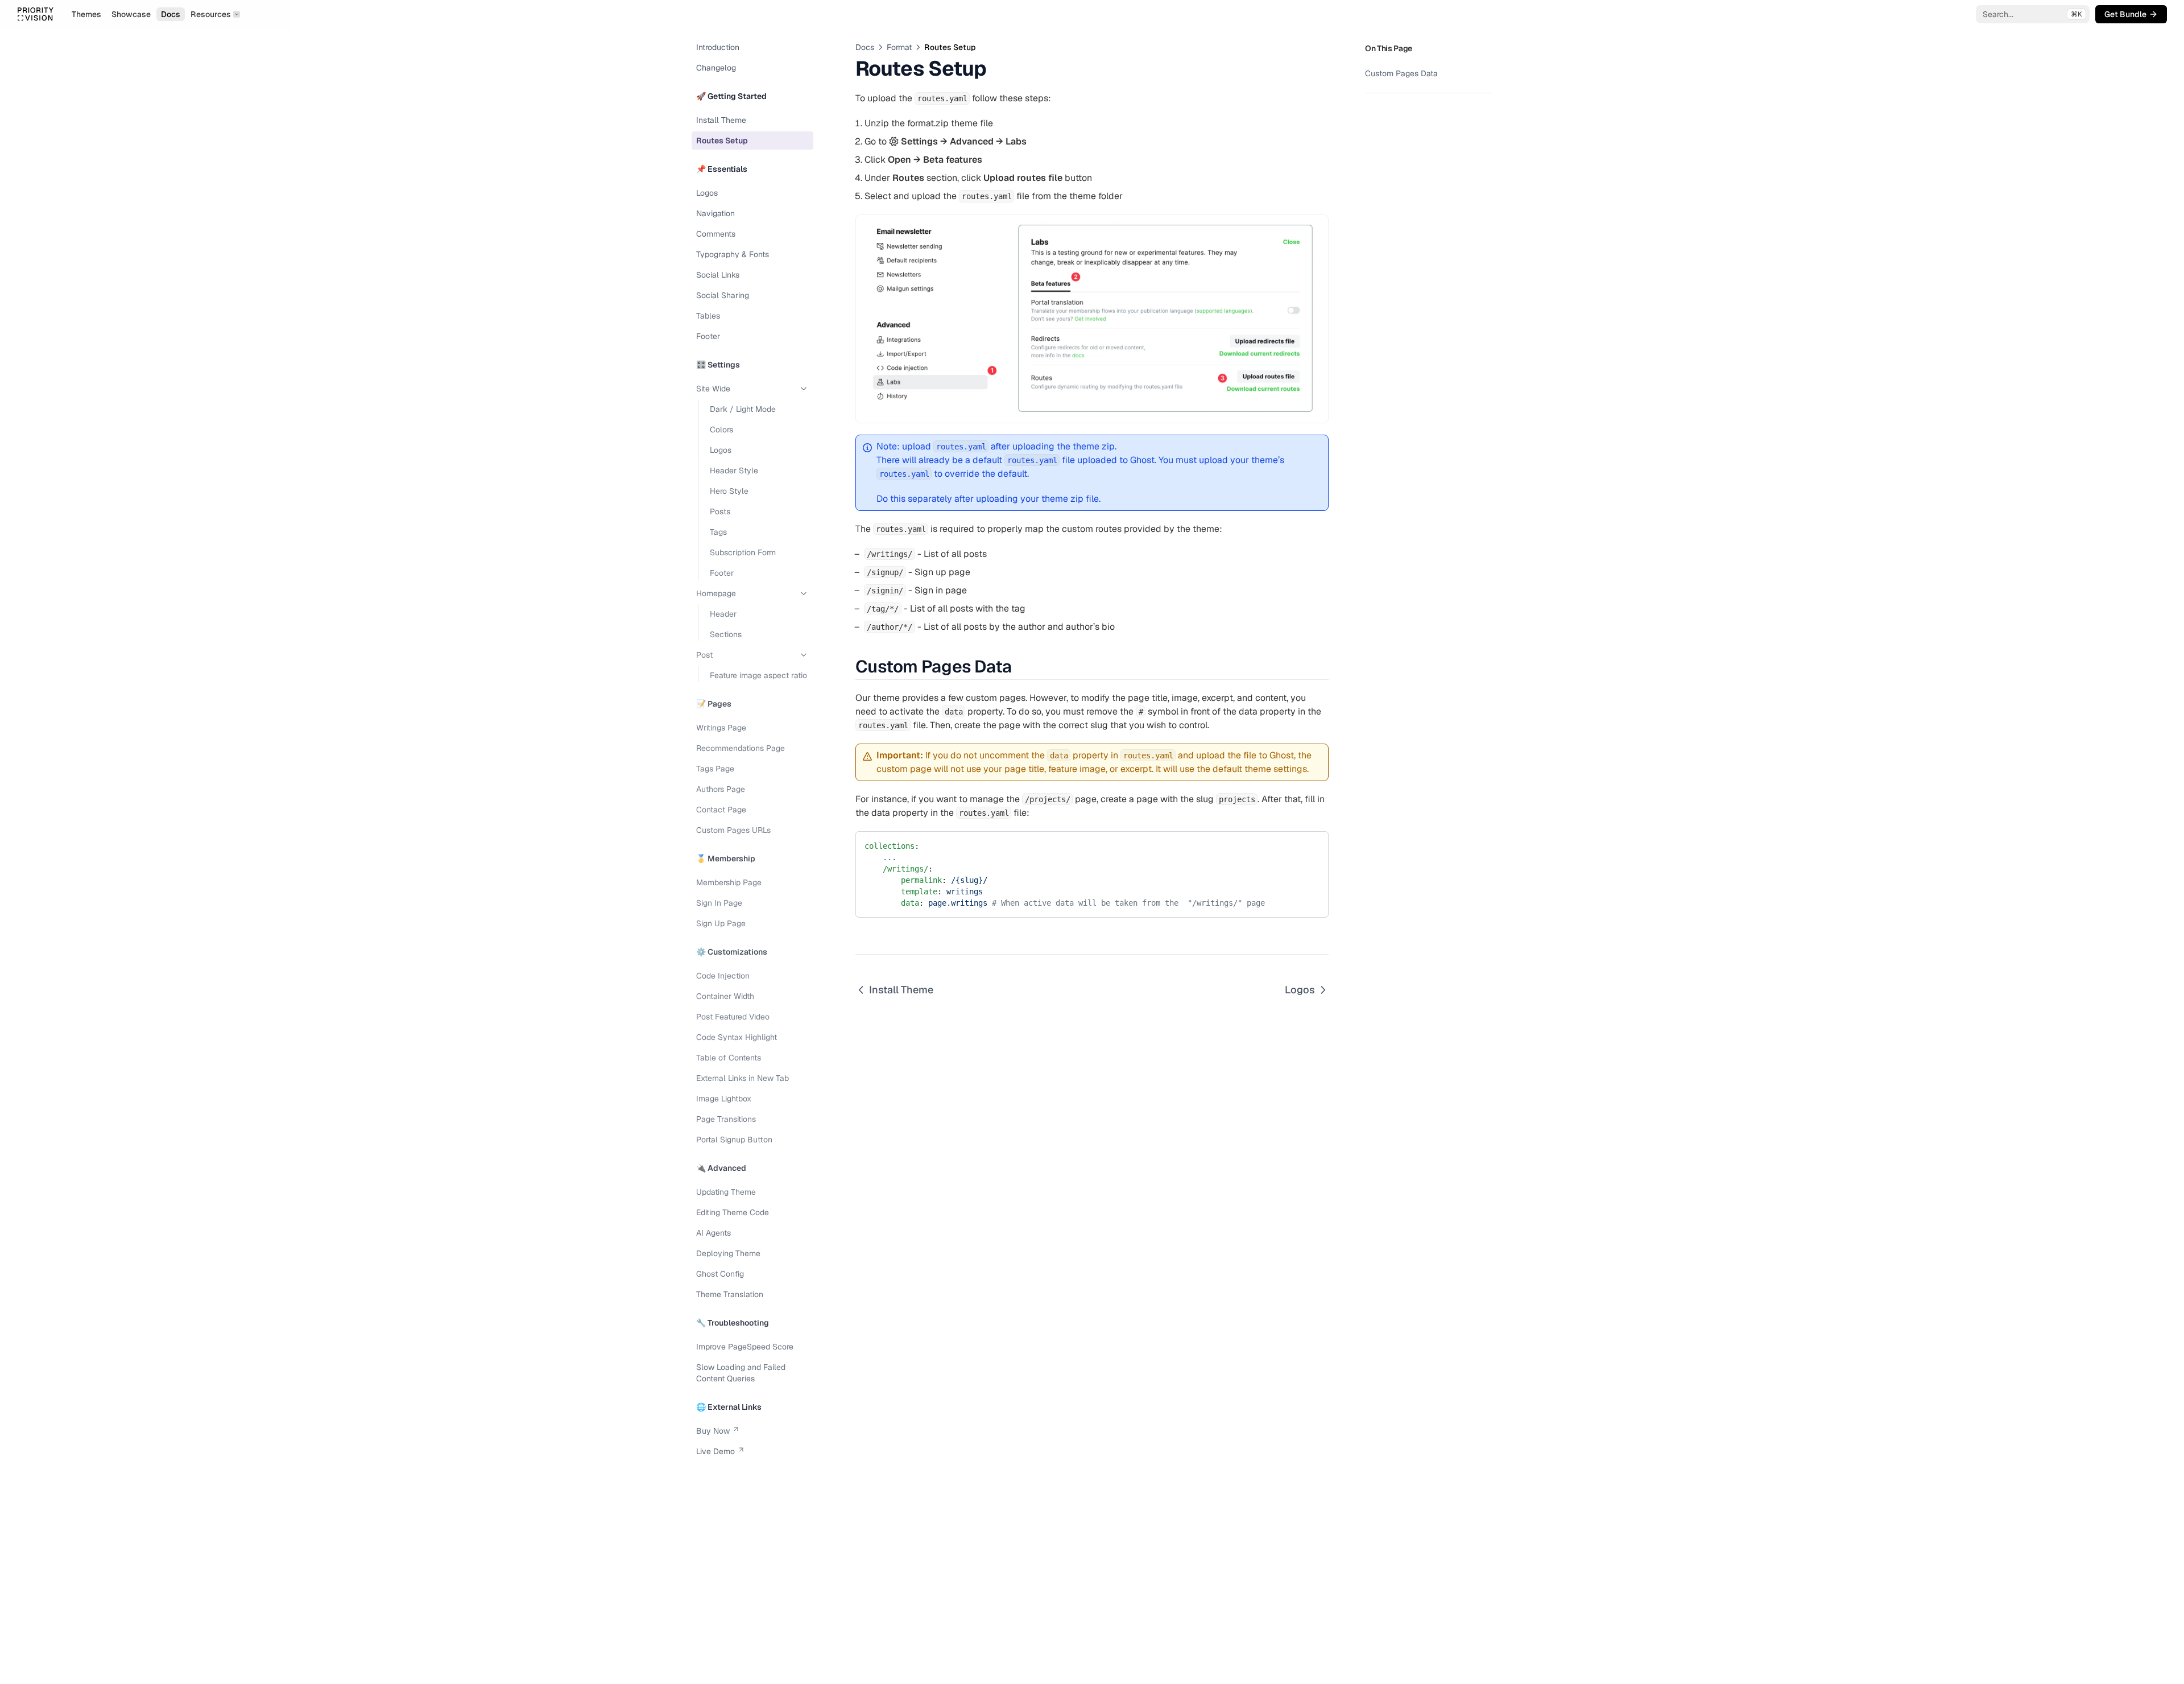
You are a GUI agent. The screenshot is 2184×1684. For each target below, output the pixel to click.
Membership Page (729, 882)
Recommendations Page (741, 748)
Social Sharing (723, 295)
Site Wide (713, 389)
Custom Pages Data (1401, 73)
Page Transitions (726, 1119)
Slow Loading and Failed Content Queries (741, 1373)
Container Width (725, 996)
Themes (86, 14)
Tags (718, 532)
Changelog (716, 68)
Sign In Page (719, 903)
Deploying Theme (728, 1253)
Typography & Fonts (733, 254)
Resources (211, 14)
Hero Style (729, 491)
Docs (171, 14)
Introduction (718, 47)
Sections (726, 634)
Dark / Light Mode (743, 409)
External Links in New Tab (743, 1078)
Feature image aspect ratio (758, 675)
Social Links (718, 275)
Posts (720, 511)
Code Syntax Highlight (737, 1037)
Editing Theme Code (733, 1212)
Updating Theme (726, 1192)
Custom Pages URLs (733, 830)
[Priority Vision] (35, 14)
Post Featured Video (733, 1017)
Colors (721, 430)
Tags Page (715, 769)
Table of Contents (729, 1058)
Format (899, 47)
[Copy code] (1312, 844)
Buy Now (713, 1431)
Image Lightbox (724, 1099)
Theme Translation (730, 1294)
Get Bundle (2125, 14)
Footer (708, 336)
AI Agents (713, 1233)
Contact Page (721, 810)
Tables (708, 316)
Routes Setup (722, 141)
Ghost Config (720, 1274)
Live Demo (715, 1451)
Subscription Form (743, 552)
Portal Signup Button (734, 1140)
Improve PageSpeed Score (745, 1347)
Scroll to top (1385, 107)
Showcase (131, 14)
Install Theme (721, 120)
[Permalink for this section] (1021, 666)
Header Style (734, 470)
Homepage (716, 593)
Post (704, 655)
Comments (716, 234)
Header (723, 614)
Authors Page (721, 789)
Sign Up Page (721, 923)
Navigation (715, 213)
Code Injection (723, 976)
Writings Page (721, 728)
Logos (707, 193)
